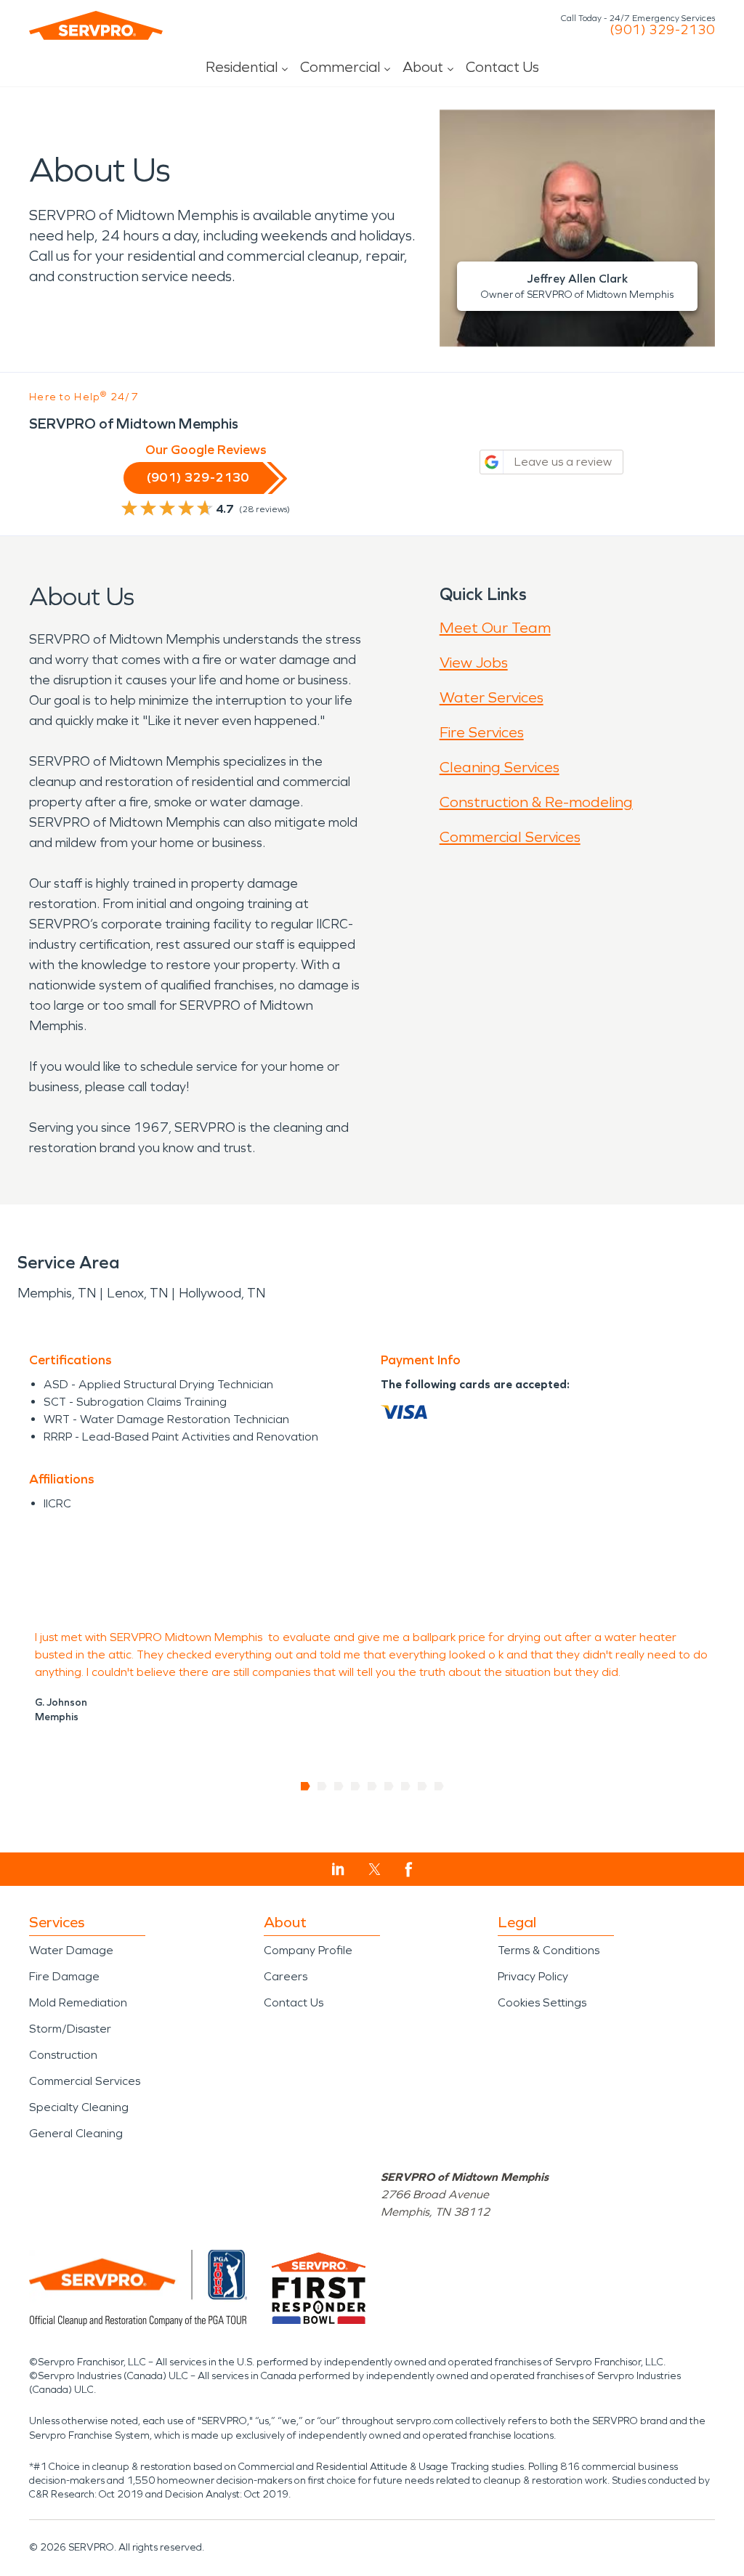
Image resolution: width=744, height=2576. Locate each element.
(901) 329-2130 (662, 30)
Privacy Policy (533, 1976)
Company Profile (308, 1950)
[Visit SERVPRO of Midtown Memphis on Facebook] (409, 1870)
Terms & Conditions (549, 1950)
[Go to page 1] (306, 1786)
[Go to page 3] (339, 1786)
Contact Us (502, 67)
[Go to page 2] (322, 1786)
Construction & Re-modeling (536, 802)
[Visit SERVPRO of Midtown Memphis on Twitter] (375, 1869)
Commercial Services (510, 837)
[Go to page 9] (439, 1786)
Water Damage (71, 1950)
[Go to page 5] (372, 1786)
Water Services (492, 697)
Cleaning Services (500, 767)
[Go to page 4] (356, 1786)
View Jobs (474, 663)
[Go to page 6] (389, 1786)
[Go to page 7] (406, 1786)
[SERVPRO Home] (96, 25)
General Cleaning (76, 2133)
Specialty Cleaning (79, 2107)
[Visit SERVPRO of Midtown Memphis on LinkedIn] (338, 1869)
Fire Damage (64, 1976)
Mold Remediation (78, 2002)
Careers (286, 1976)
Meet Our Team (495, 628)
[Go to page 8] (422, 1786)
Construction (63, 2055)
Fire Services (482, 732)
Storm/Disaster (70, 2029)
